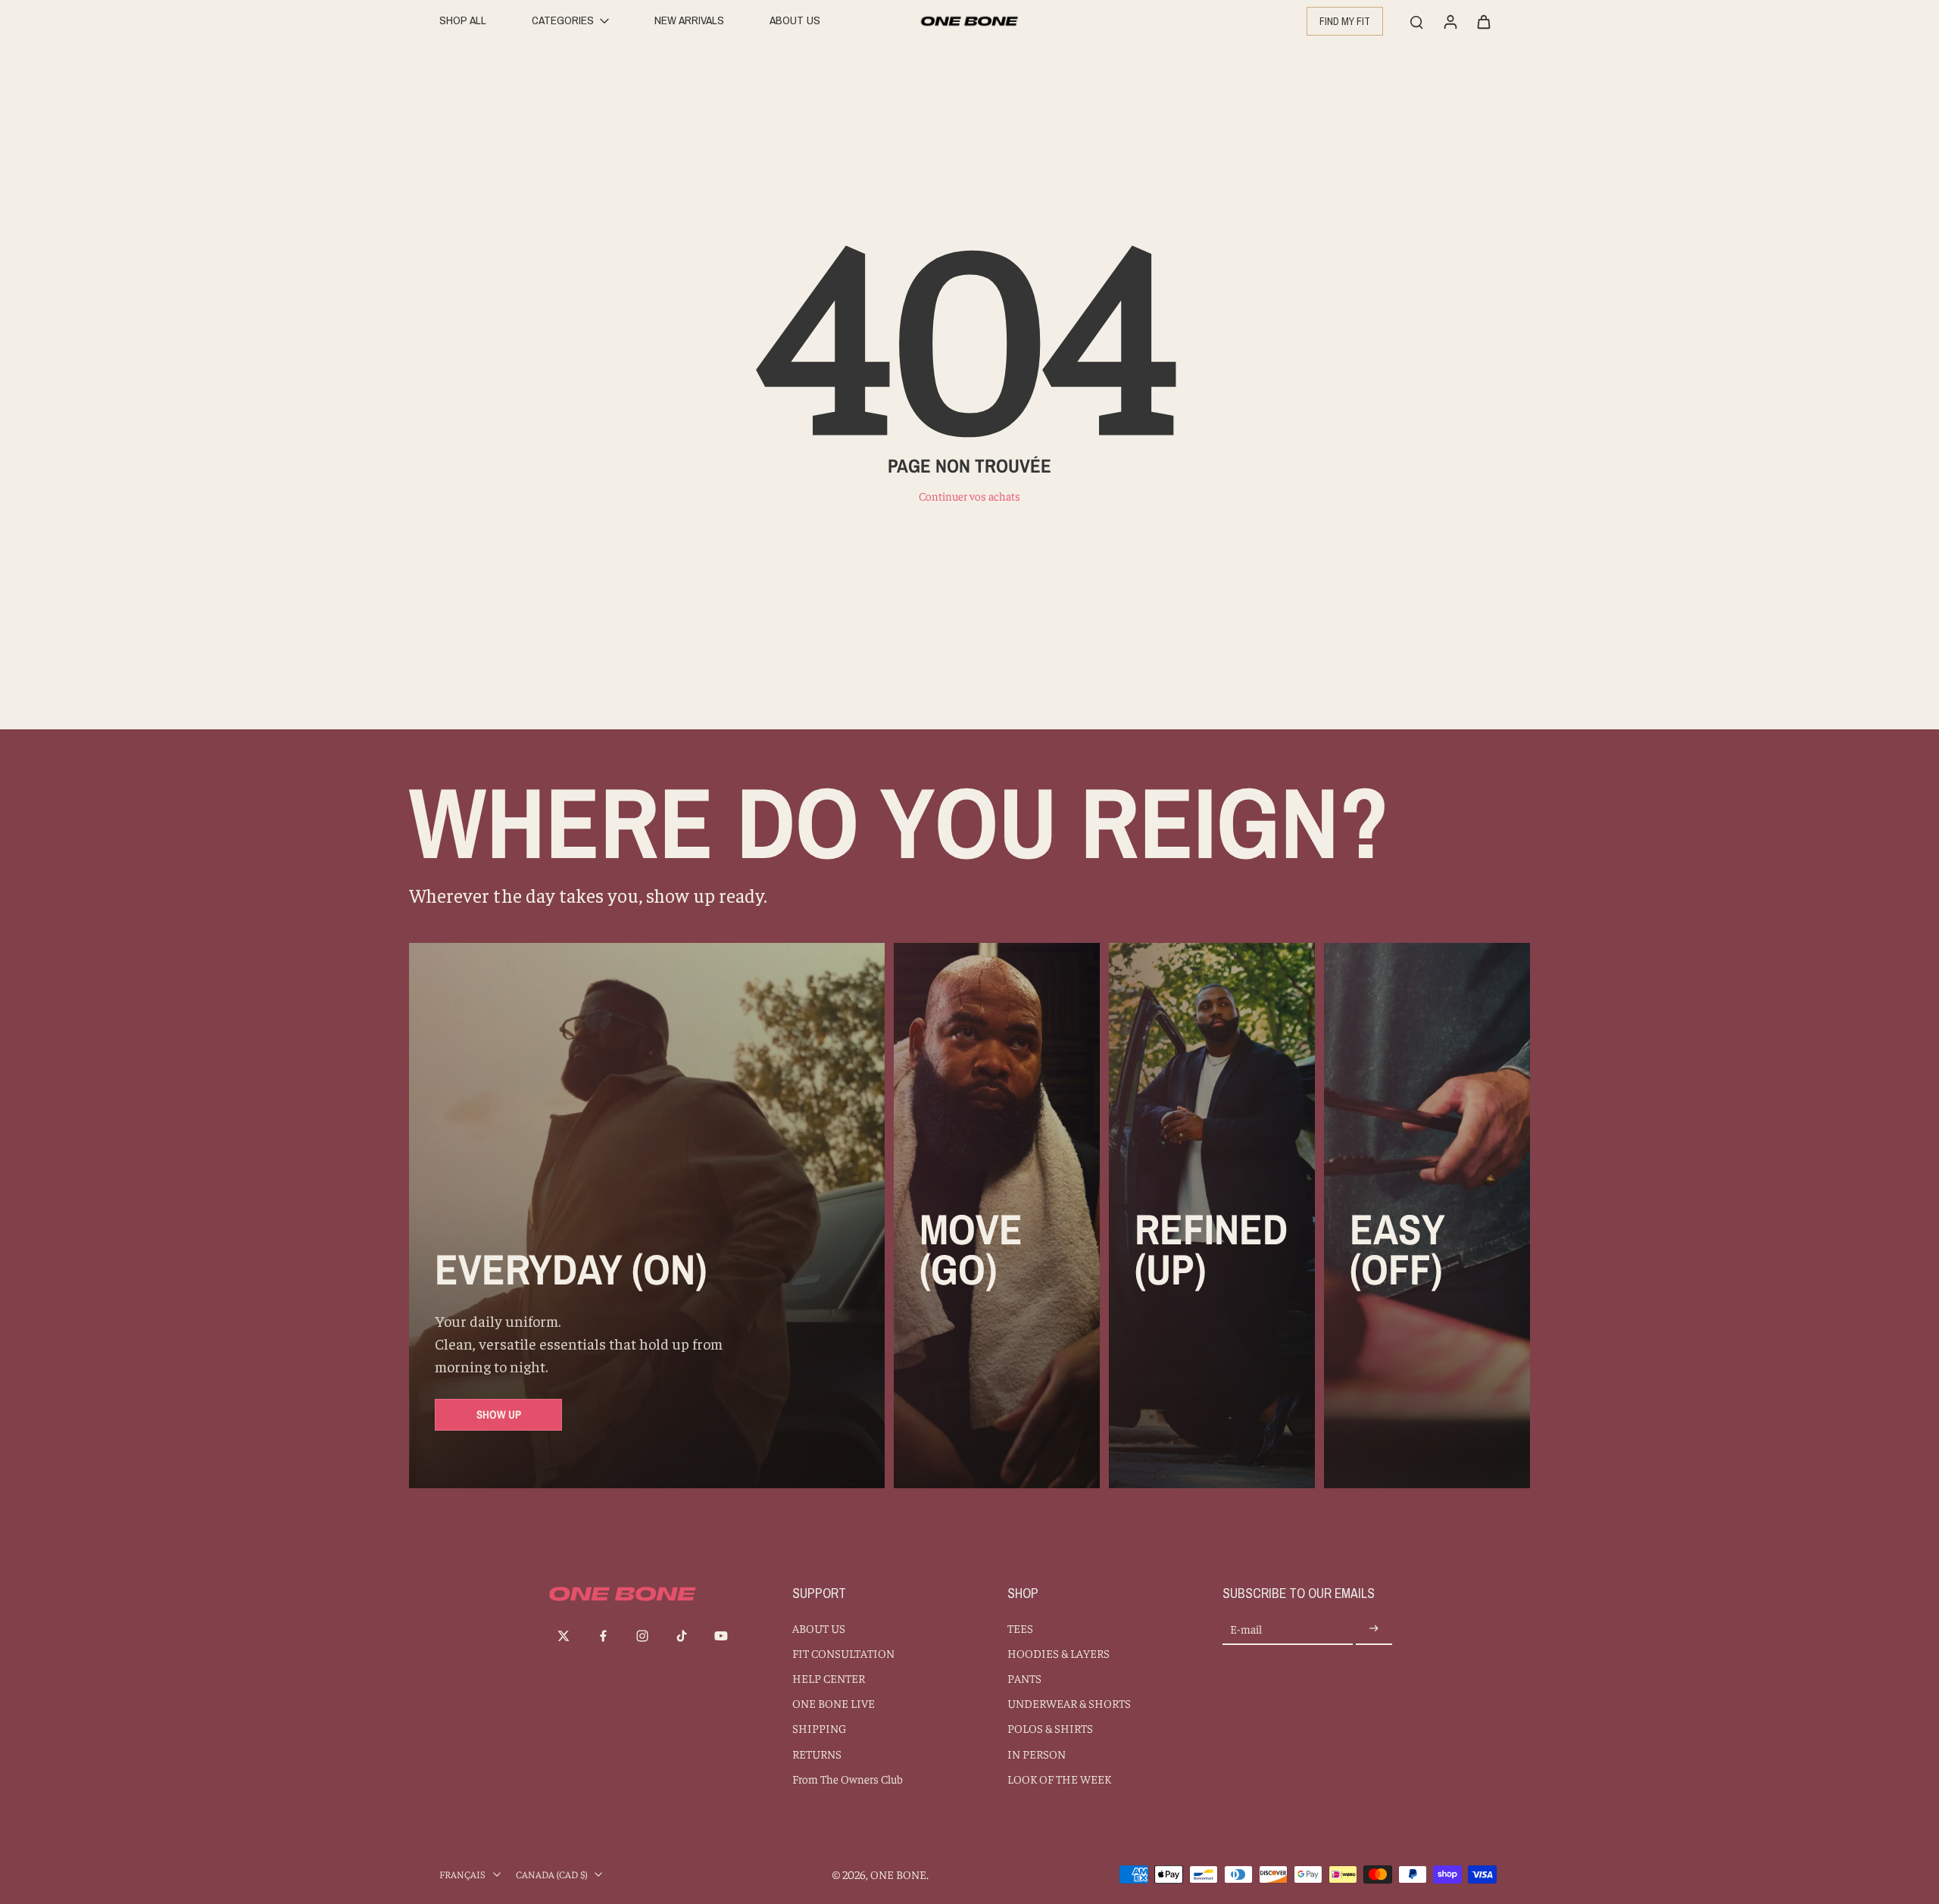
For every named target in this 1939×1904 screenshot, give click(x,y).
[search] (1416, 21)
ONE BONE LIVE (834, 1703)
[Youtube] (721, 1636)
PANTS (1024, 1678)
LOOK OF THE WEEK (1059, 1779)
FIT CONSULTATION (843, 1653)
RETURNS (817, 1754)
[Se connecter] (1450, 21)
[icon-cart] (1483, 21)
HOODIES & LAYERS (1058, 1653)
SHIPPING (819, 1728)
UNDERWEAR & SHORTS (1069, 1703)
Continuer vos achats (969, 496)
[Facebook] (603, 1636)
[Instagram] (642, 1636)
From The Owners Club (848, 1779)
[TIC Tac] (682, 1636)
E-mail (1246, 1629)
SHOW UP (499, 1414)
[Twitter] (564, 1636)
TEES (1020, 1628)
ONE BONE (898, 1874)
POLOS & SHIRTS (1050, 1728)
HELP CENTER (829, 1678)
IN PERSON (1037, 1754)
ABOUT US (819, 1628)
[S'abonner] (1374, 1629)
